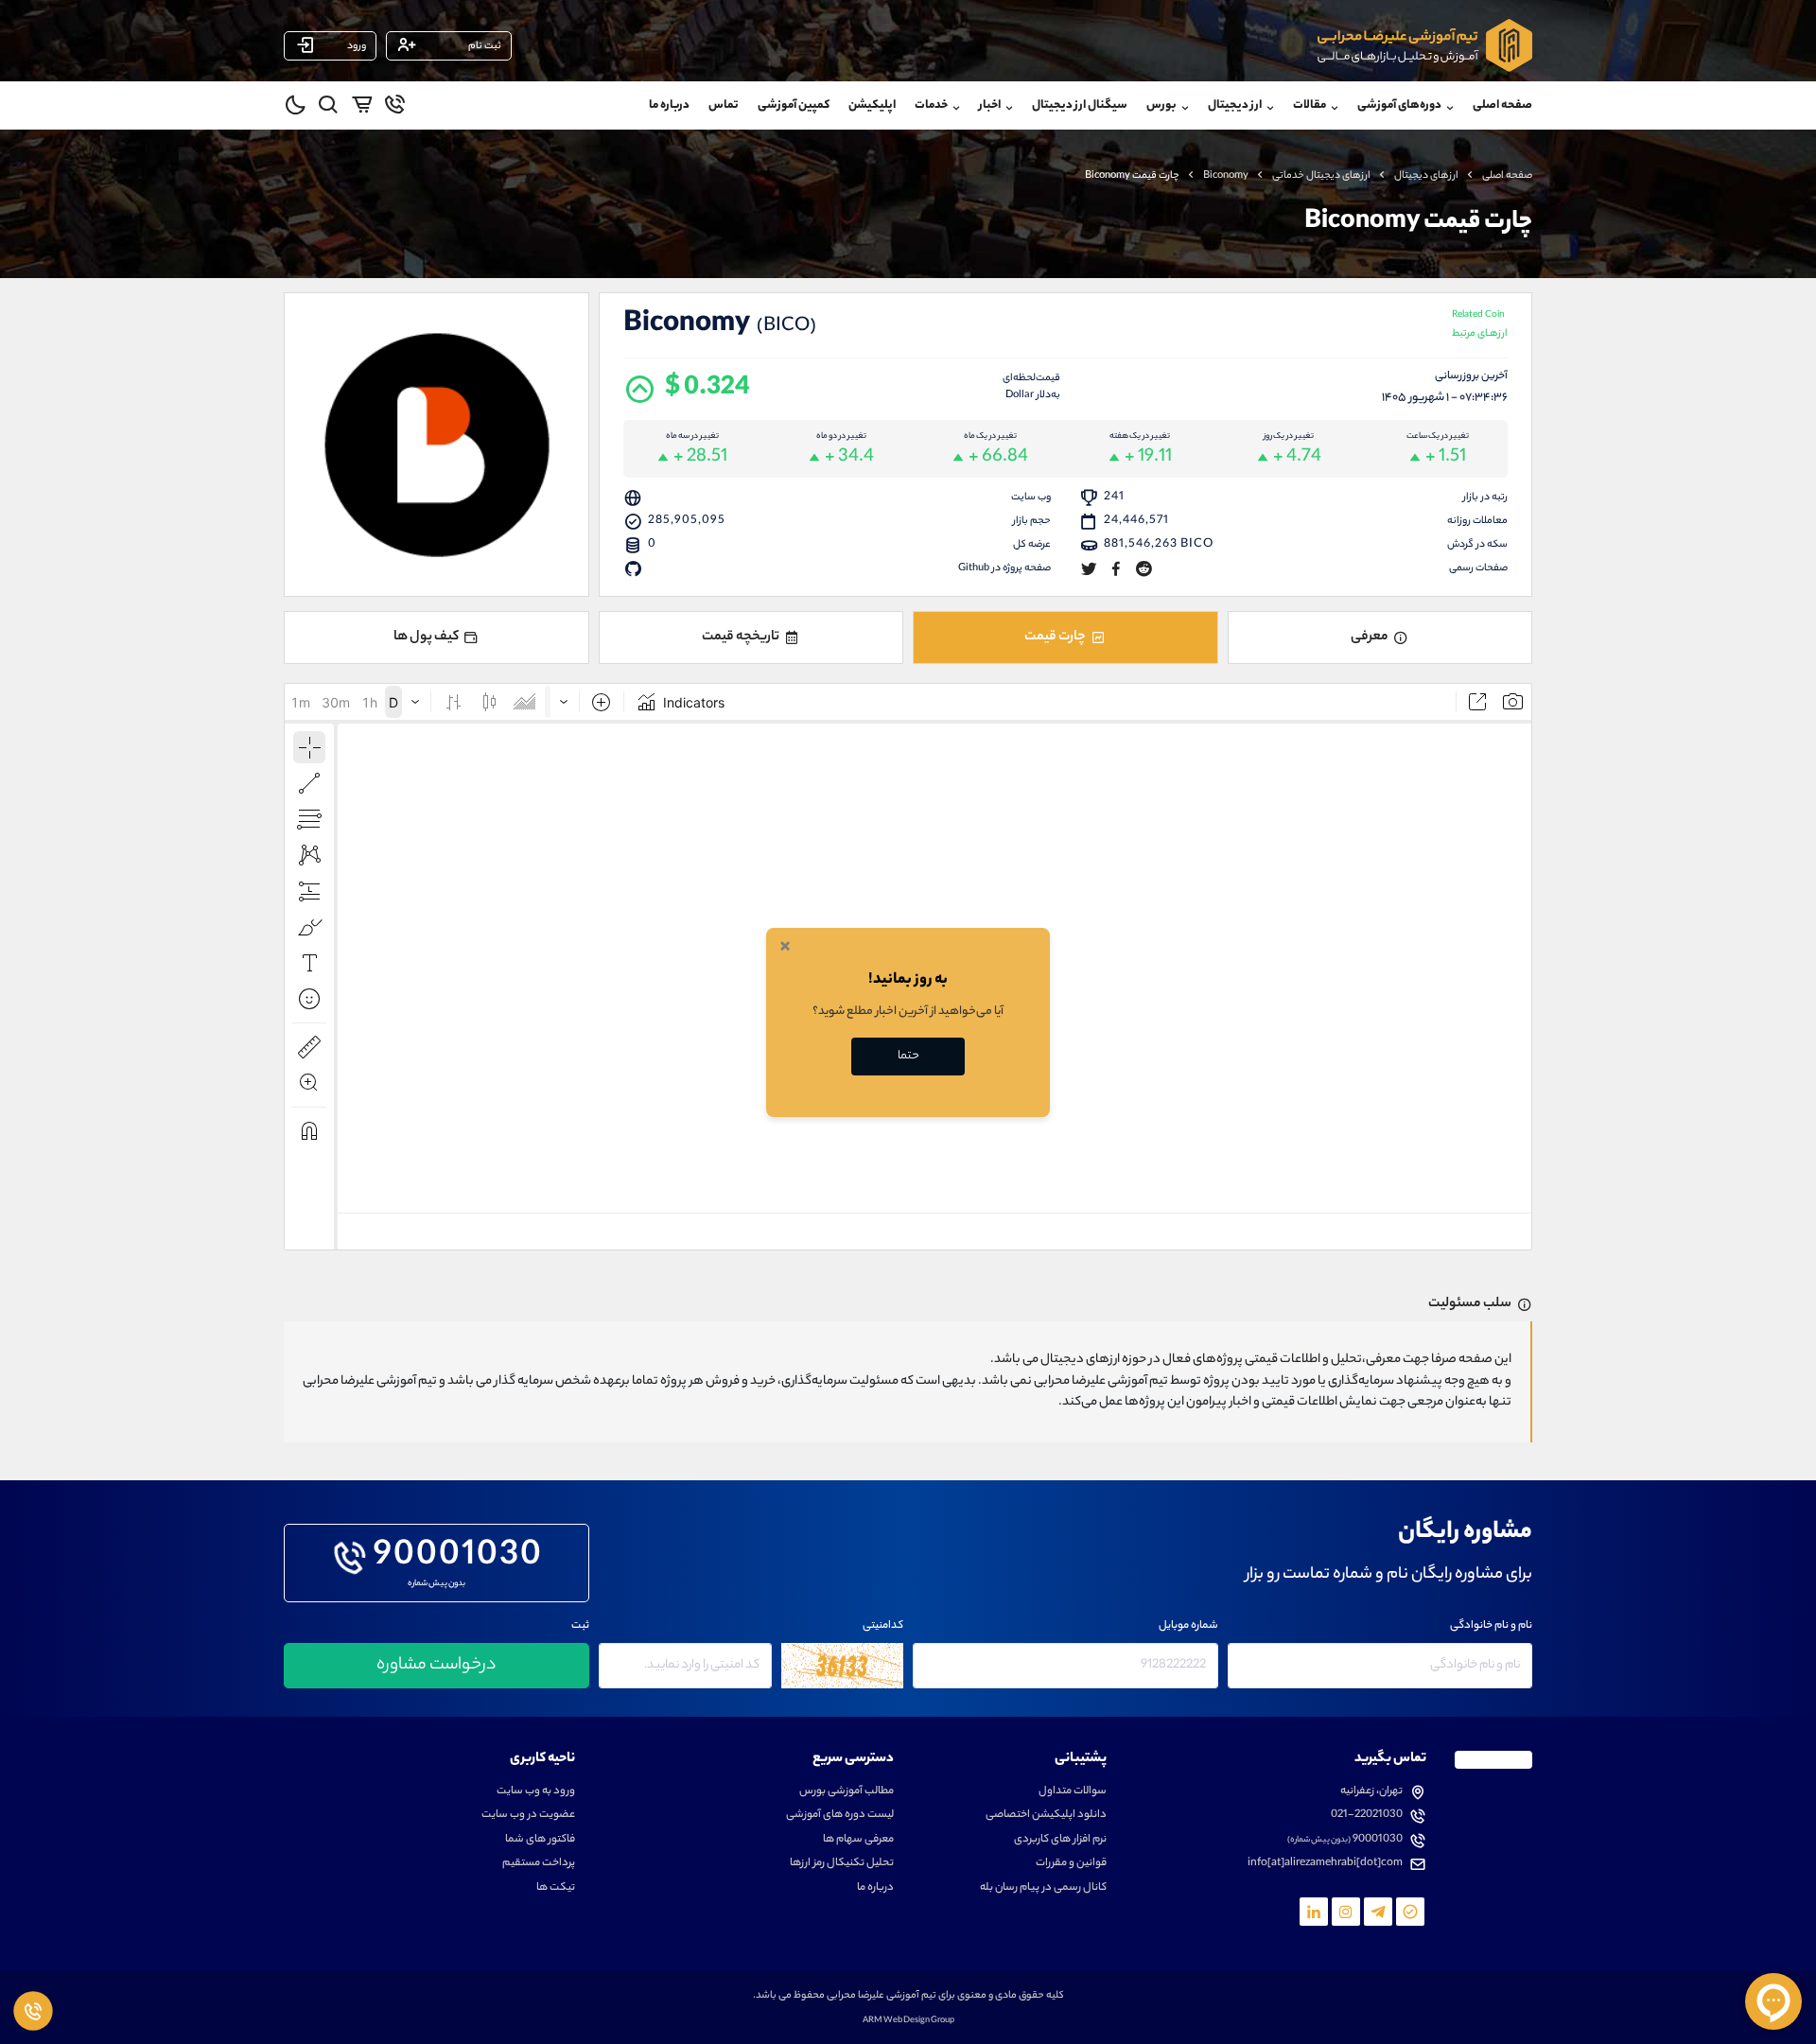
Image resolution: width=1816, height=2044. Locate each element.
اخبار (990, 105)
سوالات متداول (1073, 1792)
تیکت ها (556, 1888)
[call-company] (395, 108)
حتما (908, 1056)
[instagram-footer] (1346, 1912)
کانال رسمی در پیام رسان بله (1043, 1888)
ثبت (580, 1626)
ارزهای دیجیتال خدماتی (1321, 176)
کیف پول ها (426, 638)
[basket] (362, 108)
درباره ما (669, 105)
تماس (724, 105)
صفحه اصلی (1502, 105)
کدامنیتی (883, 1626)
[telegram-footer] (1410, 1912)
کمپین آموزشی (794, 105)
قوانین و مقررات (1071, 1864)
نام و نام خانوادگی (1491, 1626)
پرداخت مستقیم (539, 1864)
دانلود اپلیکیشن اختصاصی (1046, 1816)
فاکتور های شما (540, 1840)
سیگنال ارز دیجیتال (1080, 105)
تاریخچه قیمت (741, 638)
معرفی (1370, 638)
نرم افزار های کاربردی (1060, 1840)
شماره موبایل (1188, 1626)
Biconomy (1226, 176)
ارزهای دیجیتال (1426, 176)
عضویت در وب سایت (528, 1816)
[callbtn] (33, 2011)
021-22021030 (1367, 1816)
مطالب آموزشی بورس (847, 1792)
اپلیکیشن (872, 105)
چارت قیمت (1055, 638)
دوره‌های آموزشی (1399, 105)
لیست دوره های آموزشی (840, 1816)
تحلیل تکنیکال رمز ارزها (842, 1864)
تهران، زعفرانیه (1371, 1792)
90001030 (458, 1558)
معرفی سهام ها (858, 1840)
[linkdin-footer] (1314, 1912)
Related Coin (1480, 326)
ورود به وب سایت (536, 1792)
